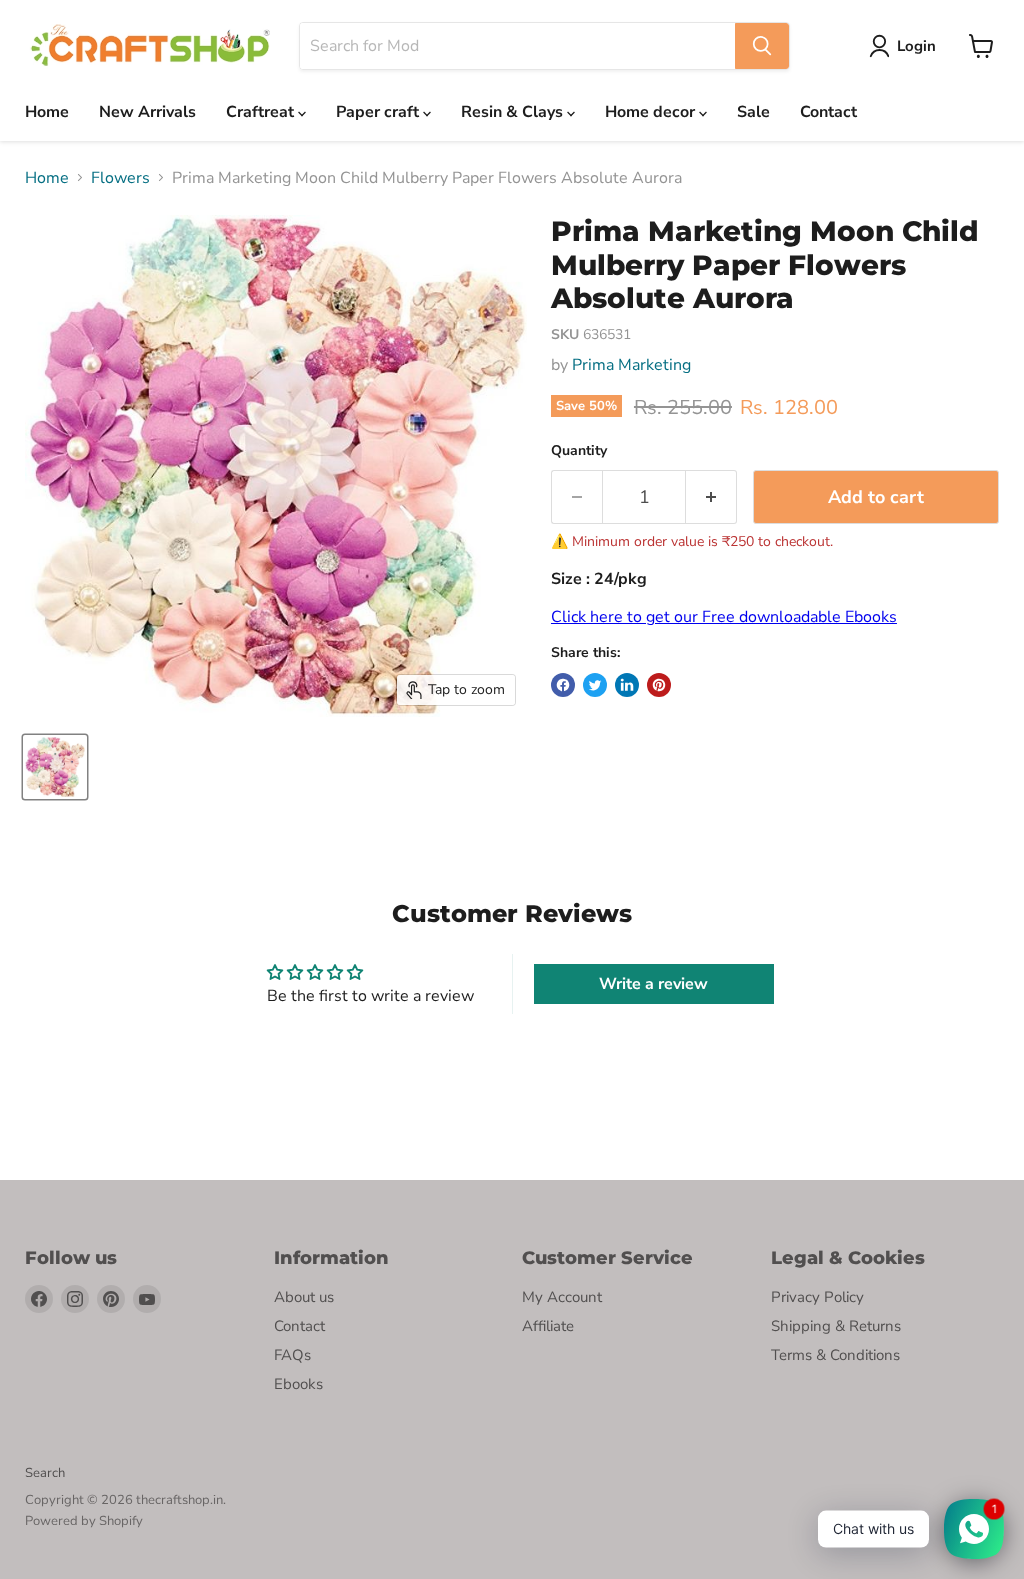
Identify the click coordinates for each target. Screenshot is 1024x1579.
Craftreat (262, 112)
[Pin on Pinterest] (659, 685)
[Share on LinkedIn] (627, 685)
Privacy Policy (817, 1297)
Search (45, 1473)
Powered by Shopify (84, 1521)
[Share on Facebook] (563, 685)
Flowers (120, 178)
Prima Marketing (631, 365)
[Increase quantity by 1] (711, 497)
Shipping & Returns (836, 1326)
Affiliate (548, 1326)
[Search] (762, 46)
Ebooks (298, 1384)
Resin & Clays (514, 112)
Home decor (652, 112)
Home (47, 112)
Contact (828, 112)
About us (304, 1297)
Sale (753, 112)
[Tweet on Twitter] (595, 685)
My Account (562, 1297)
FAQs (292, 1355)
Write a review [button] (653, 984)
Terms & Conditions (835, 1355)
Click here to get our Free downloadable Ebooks (724, 617)
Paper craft (379, 112)
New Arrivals (147, 112)
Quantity (579, 451)
